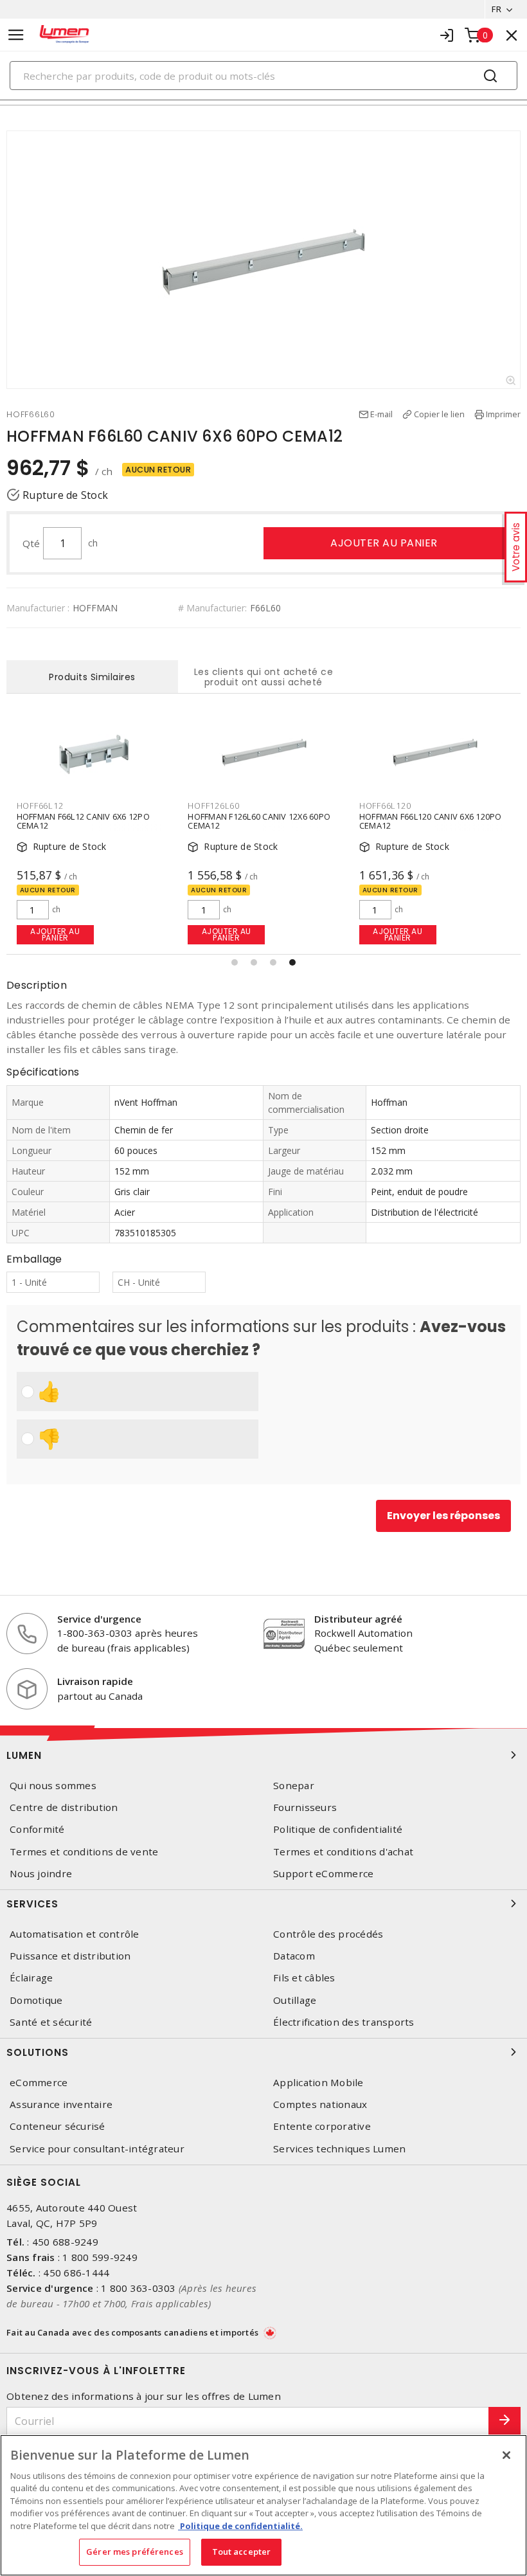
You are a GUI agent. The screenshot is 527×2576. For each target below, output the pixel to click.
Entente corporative (322, 2126)
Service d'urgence (99, 1619)
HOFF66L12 (40, 806)
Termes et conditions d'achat (343, 1852)
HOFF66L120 (385, 806)
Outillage (295, 2000)
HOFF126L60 (214, 806)
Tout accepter (242, 2552)
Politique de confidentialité (338, 1829)
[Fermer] (506, 2455)
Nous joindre (41, 1874)
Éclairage (31, 1978)
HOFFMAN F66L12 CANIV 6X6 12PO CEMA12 (83, 821)
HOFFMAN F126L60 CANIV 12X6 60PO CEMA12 (259, 821)
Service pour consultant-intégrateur (97, 2149)
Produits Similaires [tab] (92, 677)
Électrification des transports (344, 2022)
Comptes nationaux (320, 2104)
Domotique (36, 2000)
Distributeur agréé (358, 1619)
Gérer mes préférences (135, 2552)
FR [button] (496, 9)
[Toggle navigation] (16, 35)
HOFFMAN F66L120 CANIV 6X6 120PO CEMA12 (431, 821)
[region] (263, 2505)
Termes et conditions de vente (84, 1852)
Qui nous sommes (53, 1786)
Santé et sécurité (51, 2022)
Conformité (37, 1829)
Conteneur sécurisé (58, 2126)
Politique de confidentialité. (240, 2526)
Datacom (294, 1956)
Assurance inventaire (61, 2104)
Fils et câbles (304, 1978)
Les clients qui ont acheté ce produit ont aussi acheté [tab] (264, 677)
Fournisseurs (305, 1807)
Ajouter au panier (384, 543)
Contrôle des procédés (328, 1934)
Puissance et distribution (70, 1956)
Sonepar (294, 1786)
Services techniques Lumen (339, 2149)
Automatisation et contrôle (75, 1934)
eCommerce (39, 2083)
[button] (235, 962)
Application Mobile (318, 2083)
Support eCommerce (323, 1874)
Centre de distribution (64, 1807)
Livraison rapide (95, 1681)
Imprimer (503, 414)
